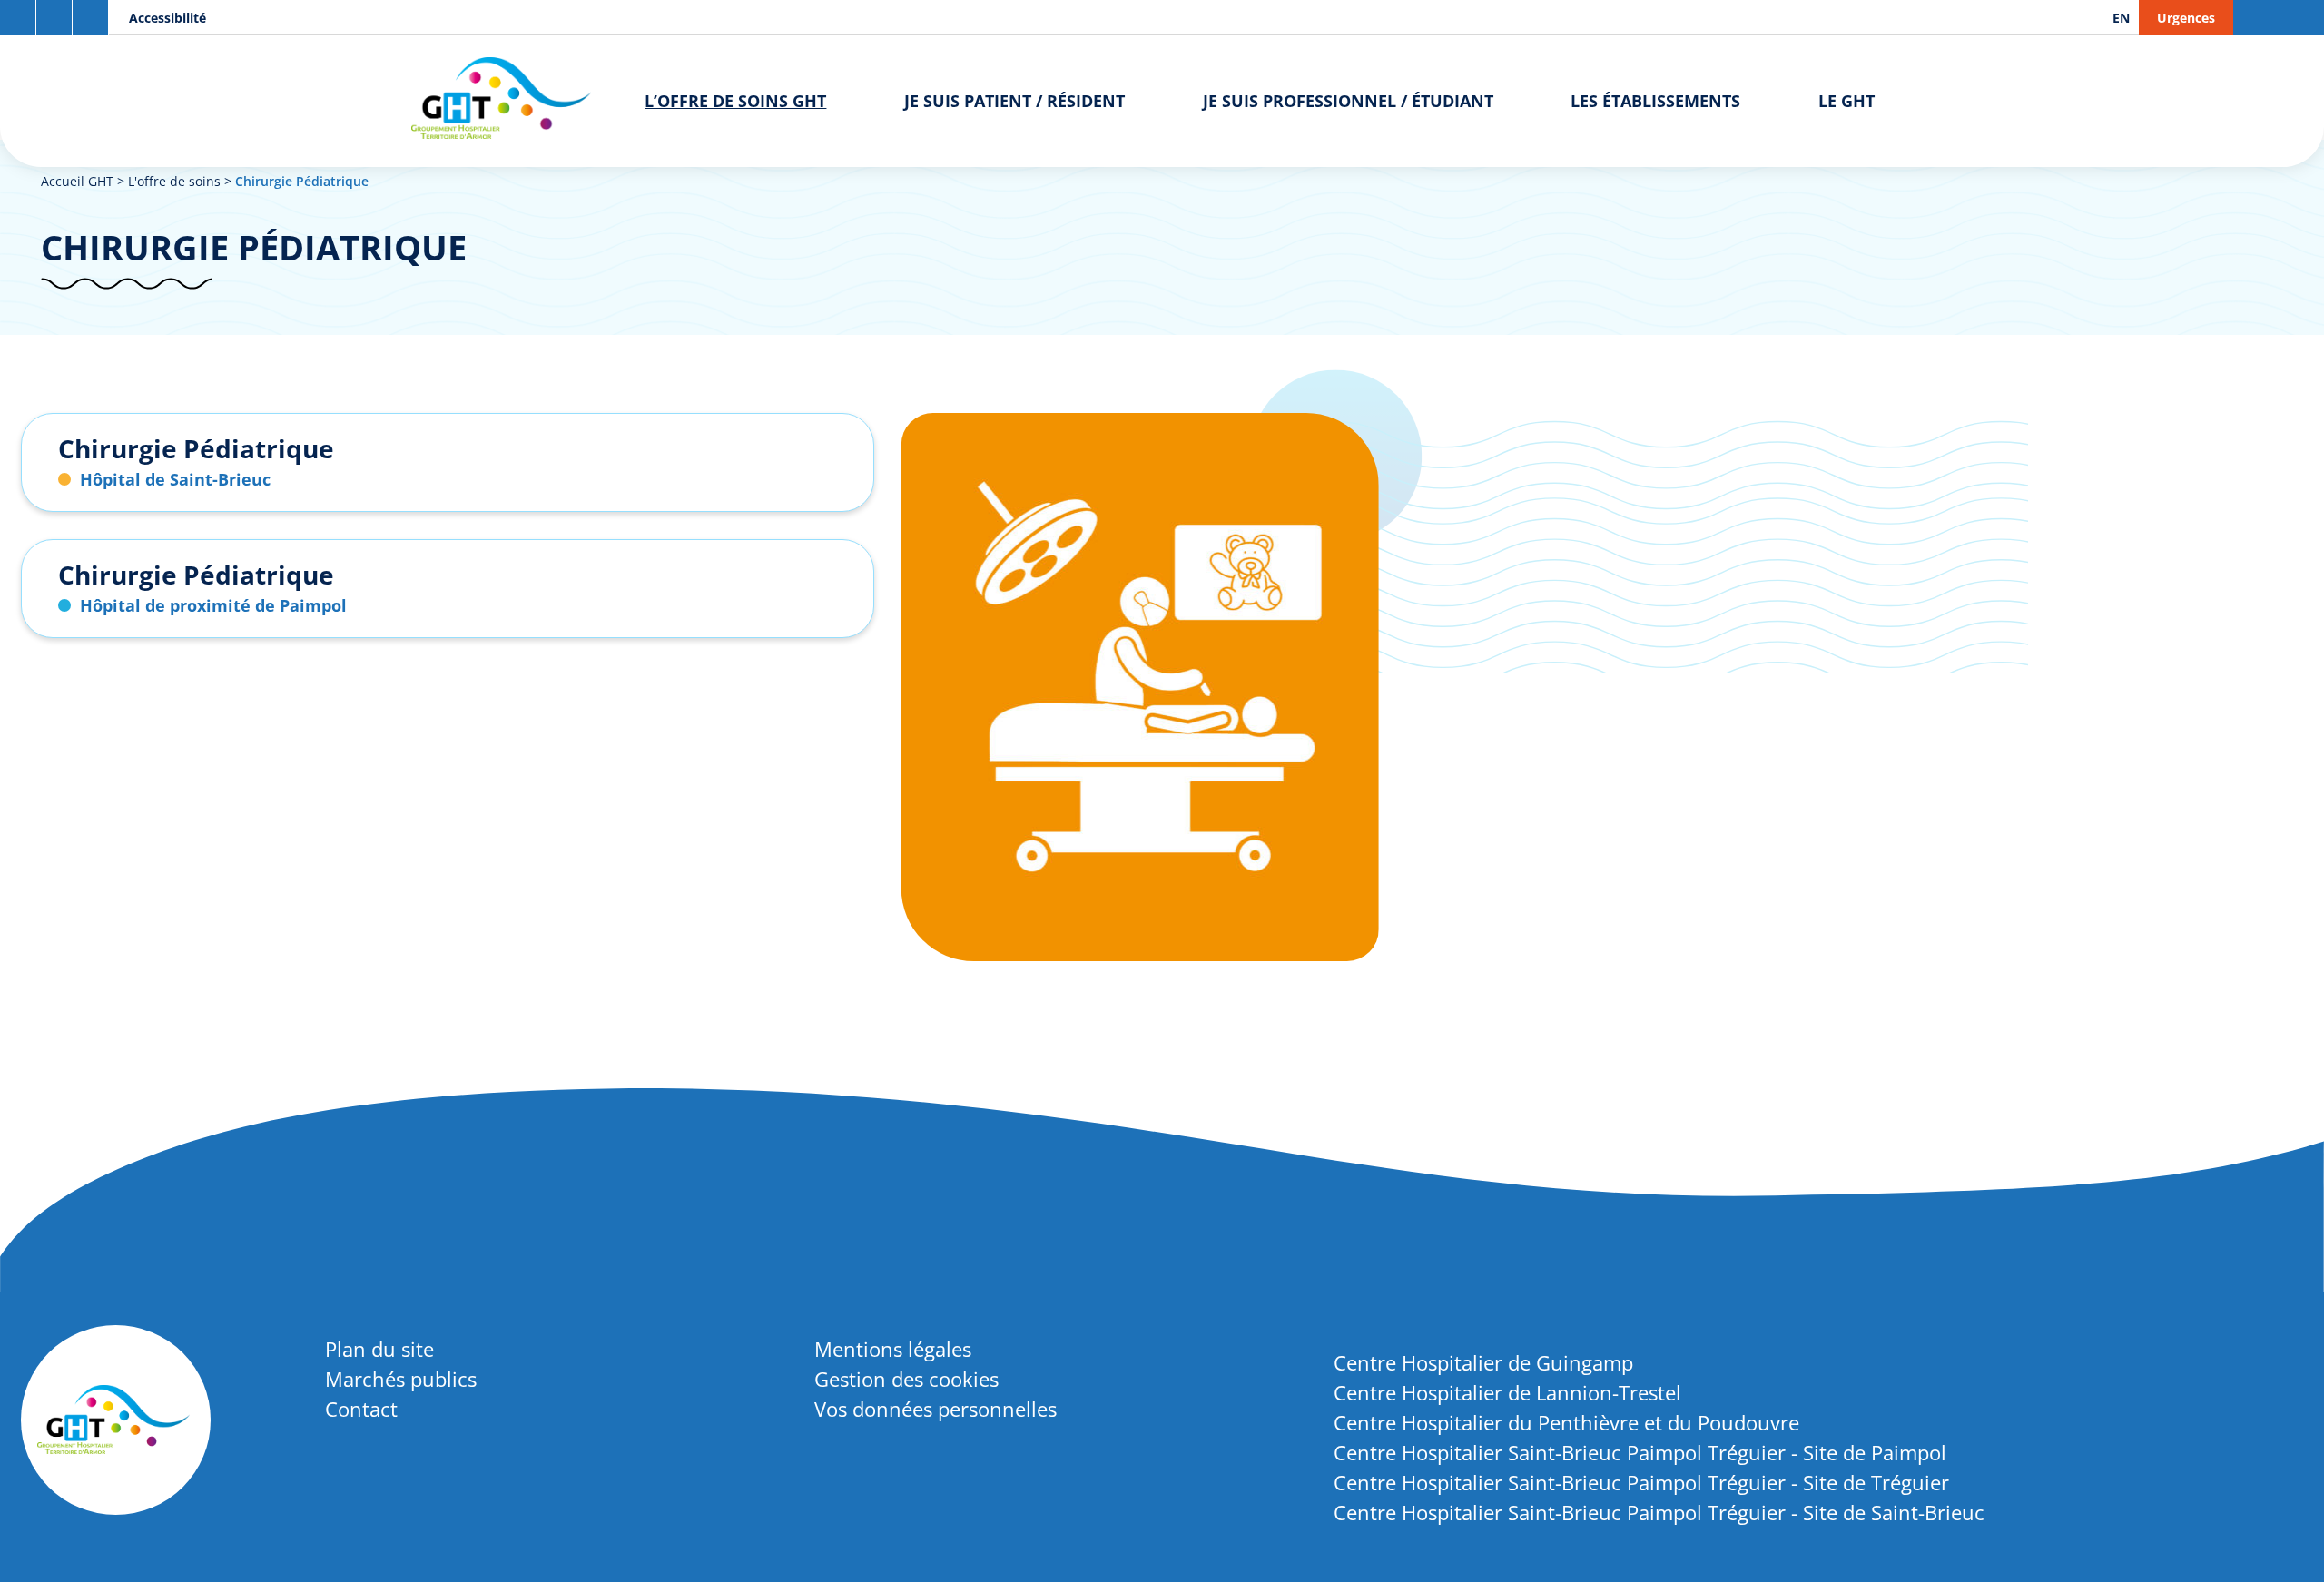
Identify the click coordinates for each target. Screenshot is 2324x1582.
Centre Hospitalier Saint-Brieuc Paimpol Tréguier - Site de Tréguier (1641, 1482)
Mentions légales (893, 1349)
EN (2121, 18)
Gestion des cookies (906, 1379)
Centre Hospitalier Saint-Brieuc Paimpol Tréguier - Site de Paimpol (1640, 1452)
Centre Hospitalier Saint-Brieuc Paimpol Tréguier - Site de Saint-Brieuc (1659, 1512)
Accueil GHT (77, 181)
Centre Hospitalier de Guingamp (1483, 1362)
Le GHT (1846, 101)
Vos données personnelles (936, 1409)
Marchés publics (401, 1379)
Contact (361, 1409)
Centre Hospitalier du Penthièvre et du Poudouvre (1566, 1422)
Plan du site (379, 1349)
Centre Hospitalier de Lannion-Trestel (1507, 1392)
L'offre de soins (174, 181)
